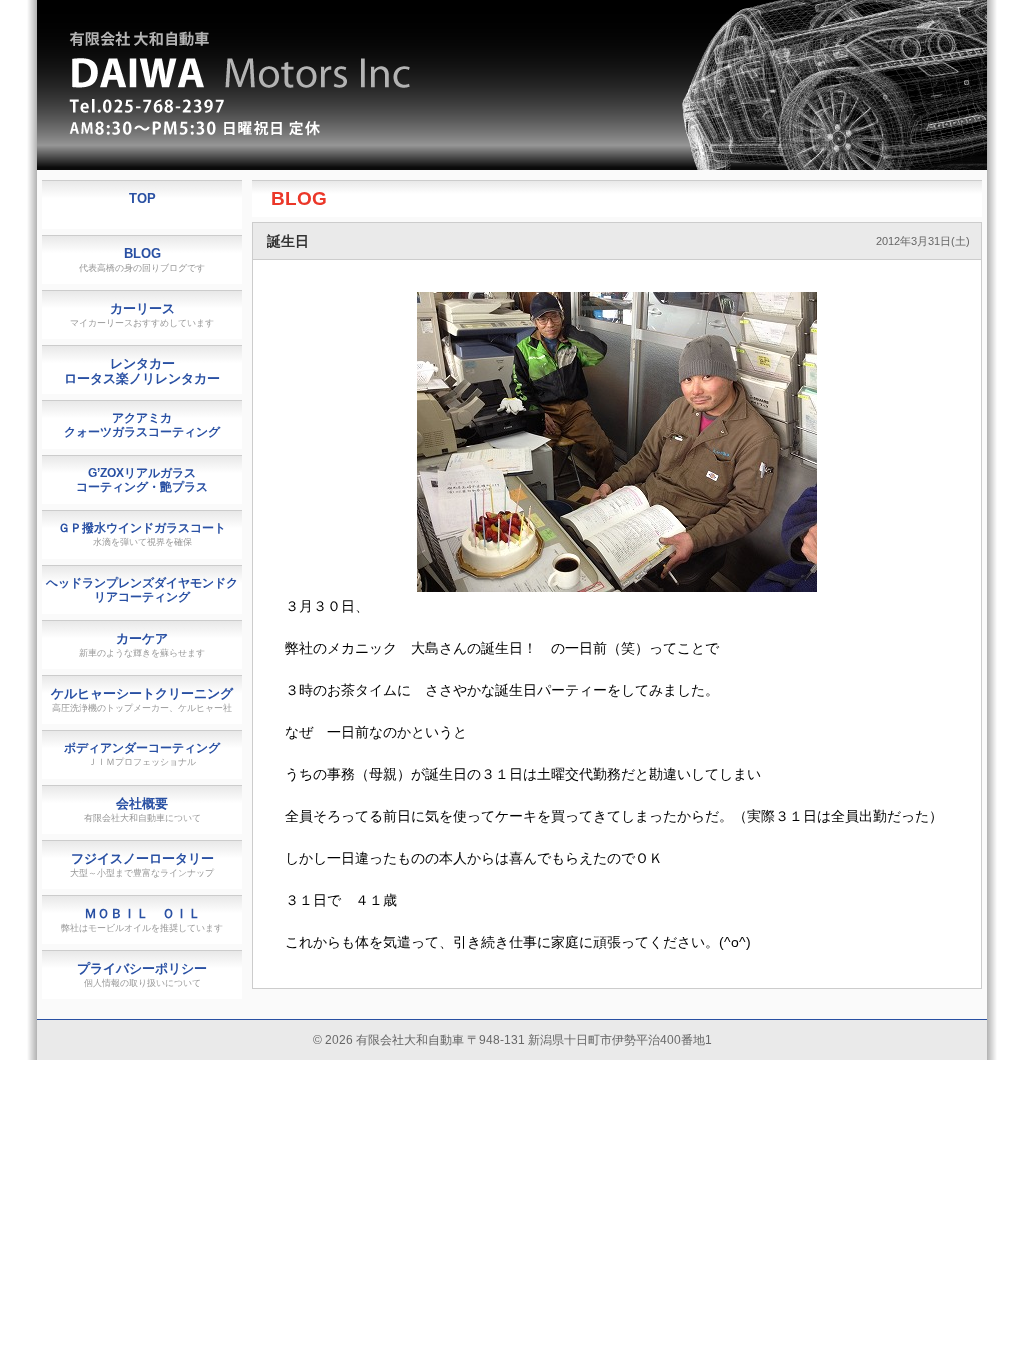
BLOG (299, 198)
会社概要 (142, 809)
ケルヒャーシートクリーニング (142, 699)
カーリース (142, 314)
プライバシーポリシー (142, 974)
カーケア (142, 644)
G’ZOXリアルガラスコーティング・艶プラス (142, 480)
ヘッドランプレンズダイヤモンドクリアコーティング (142, 590)
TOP (142, 198)
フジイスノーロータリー (142, 864)
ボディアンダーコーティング (142, 754)
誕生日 (288, 241)
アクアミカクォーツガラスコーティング (142, 425)
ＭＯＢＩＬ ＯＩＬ (142, 919)
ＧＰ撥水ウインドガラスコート (142, 534)
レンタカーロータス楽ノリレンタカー (142, 371)
